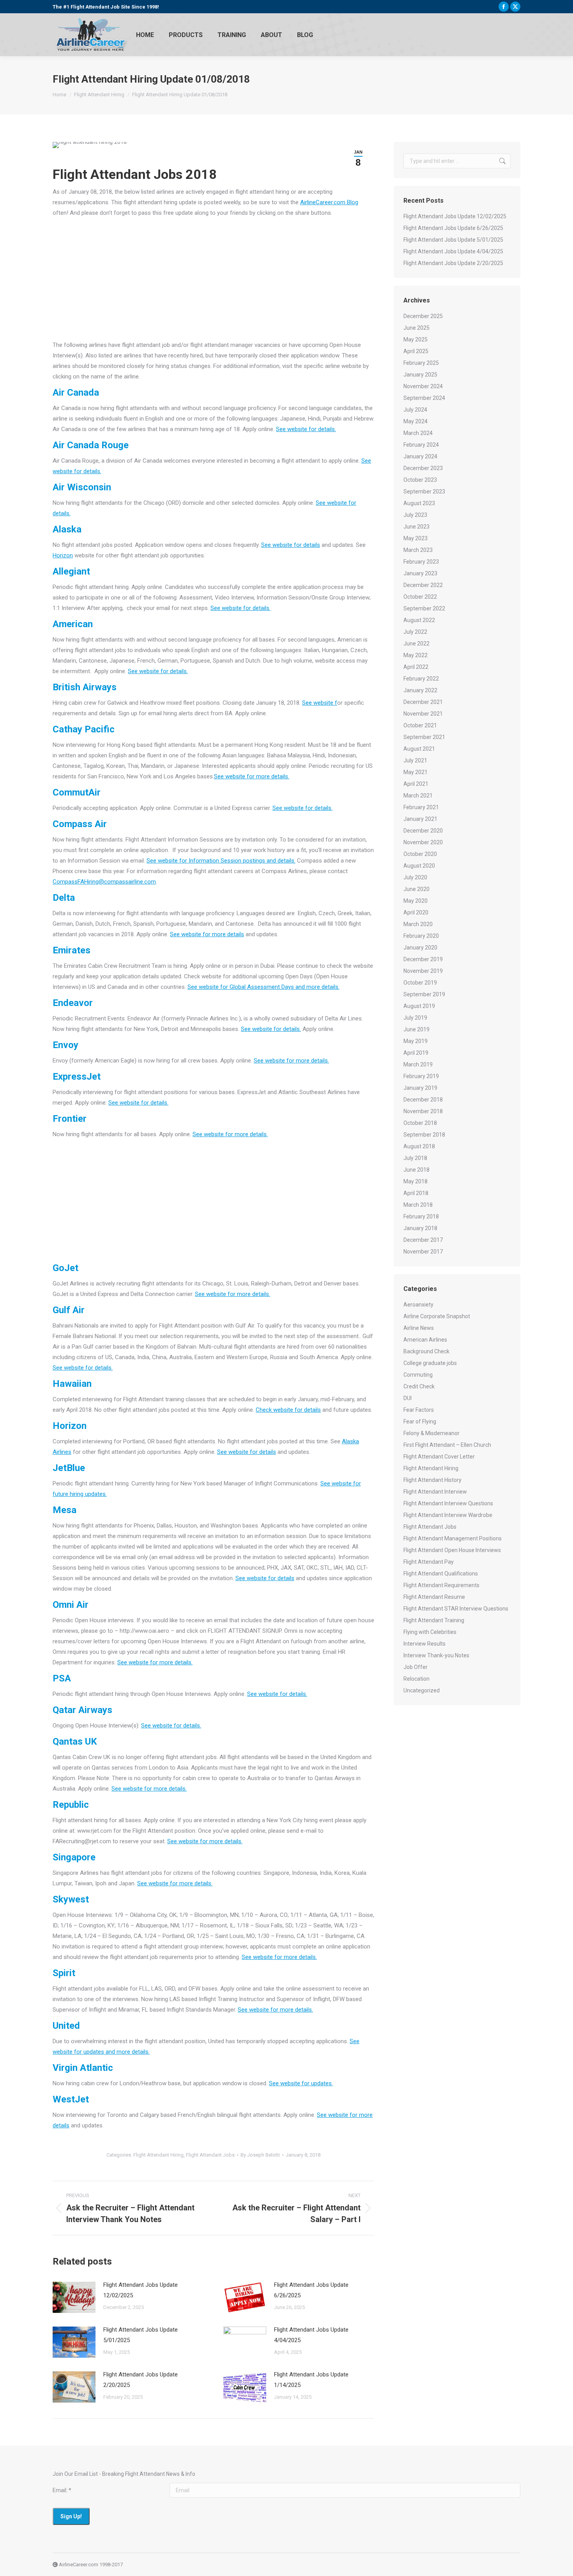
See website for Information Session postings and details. (221, 861)
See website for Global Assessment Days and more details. (264, 987)
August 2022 (419, 620)
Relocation (416, 1679)
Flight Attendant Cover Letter (439, 1457)
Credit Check (419, 1386)
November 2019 (423, 971)
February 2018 (421, 1216)
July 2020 (415, 877)
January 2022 (420, 690)
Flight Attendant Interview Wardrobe (448, 1515)
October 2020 (420, 854)
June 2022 (416, 644)
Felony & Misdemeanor (432, 1433)
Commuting (418, 1375)
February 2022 (421, 679)
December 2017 (423, 1240)
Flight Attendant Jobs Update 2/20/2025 (141, 2380)
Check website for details (288, 1410)
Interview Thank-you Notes (436, 1655)
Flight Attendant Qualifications (441, 1574)
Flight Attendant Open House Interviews (452, 1550)
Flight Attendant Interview (435, 1492)
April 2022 (416, 667)
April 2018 (416, 1193)
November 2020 (423, 842)
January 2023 (420, 573)
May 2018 (416, 1181)
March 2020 (418, 924)
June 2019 (416, 1029)
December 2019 (423, 959)
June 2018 (416, 1170)
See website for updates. (301, 2083)
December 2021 (423, 702)
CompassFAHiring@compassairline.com (104, 882)
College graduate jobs (430, 1363)
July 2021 (415, 760)
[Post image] (74, 2297)
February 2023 (421, 562)
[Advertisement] (213, 281)
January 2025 (420, 375)
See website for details (291, 545)
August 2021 (419, 749)
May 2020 (416, 901)
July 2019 (415, 1018)
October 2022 (420, 597)
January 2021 (420, 819)
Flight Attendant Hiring (158, 2155)
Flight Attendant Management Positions (453, 1538)
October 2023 (420, 480)
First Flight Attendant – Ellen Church (447, 1445)
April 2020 (416, 912)
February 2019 (421, 1076)
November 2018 (423, 1111)
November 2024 (423, 386)
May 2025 (416, 339)
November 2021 (423, 714)
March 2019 (418, 1064)
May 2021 (416, 772)
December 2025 (423, 316)
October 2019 (420, 983)
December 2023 (423, 468)
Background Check (426, 1351)
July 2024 (415, 410)
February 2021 (421, 807)
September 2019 (424, 994)
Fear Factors (419, 1410)
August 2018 (419, 1146)
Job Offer (416, 1667)
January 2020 (420, 948)
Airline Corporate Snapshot (437, 1316)
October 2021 (420, 725)
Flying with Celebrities (430, 1632)
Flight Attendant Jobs (210, 2155)
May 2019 (416, 1041)
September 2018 (424, 1135)
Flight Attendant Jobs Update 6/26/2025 (311, 2290)
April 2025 (416, 351)
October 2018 (420, 1123)
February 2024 (421, 445)
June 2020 (416, 889)
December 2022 (423, 585)
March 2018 (418, 1205)
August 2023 (419, 503)
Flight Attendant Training (434, 1620)
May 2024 (416, 421)
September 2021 (424, 737)
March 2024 (418, 433)
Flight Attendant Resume (434, 1597)
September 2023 (424, 492)
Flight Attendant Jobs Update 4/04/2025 (311, 2335)
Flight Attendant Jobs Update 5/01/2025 (141, 2335)
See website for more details (207, 934)
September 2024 (424, 398)
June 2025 (416, 328)
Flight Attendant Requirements (441, 1585)
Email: (62, 2490)
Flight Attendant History (432, 1480)
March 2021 (418, 796)
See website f (320, 703)
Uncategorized (422, 1690)
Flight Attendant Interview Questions (448, 1503)
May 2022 (416, 655)
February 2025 (421, 363)
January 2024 (420, 456)
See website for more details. (252, 776)
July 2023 (415, 515)
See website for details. (306, 429)
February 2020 (421, 936)
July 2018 (415, 1158)
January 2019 (420, 1088)
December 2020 (423, 831)
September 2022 (424, 608)
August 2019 (419, 1006)
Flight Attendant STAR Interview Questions (456, 1609)
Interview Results (424, 1644)
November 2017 (423, 1252)
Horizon (63, 555)
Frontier (70, 1119)
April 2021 (416, 784)
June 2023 (416, 527)
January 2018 (420, 1228)
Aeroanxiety (418, 1305)
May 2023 (416, 538)
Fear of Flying (420, 1421)
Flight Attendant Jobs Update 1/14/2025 (311, 2380)
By (260, 2155)
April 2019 (416, 1053)
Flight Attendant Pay (429, 1562)
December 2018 (423, 1100)
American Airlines (425, 1340)
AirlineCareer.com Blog (329, 202)
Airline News (419, 1328)
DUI (408, 1398)
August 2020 (419, 866)
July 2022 (415, 632)
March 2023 (418, 550)
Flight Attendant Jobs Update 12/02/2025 (141, 2290)
